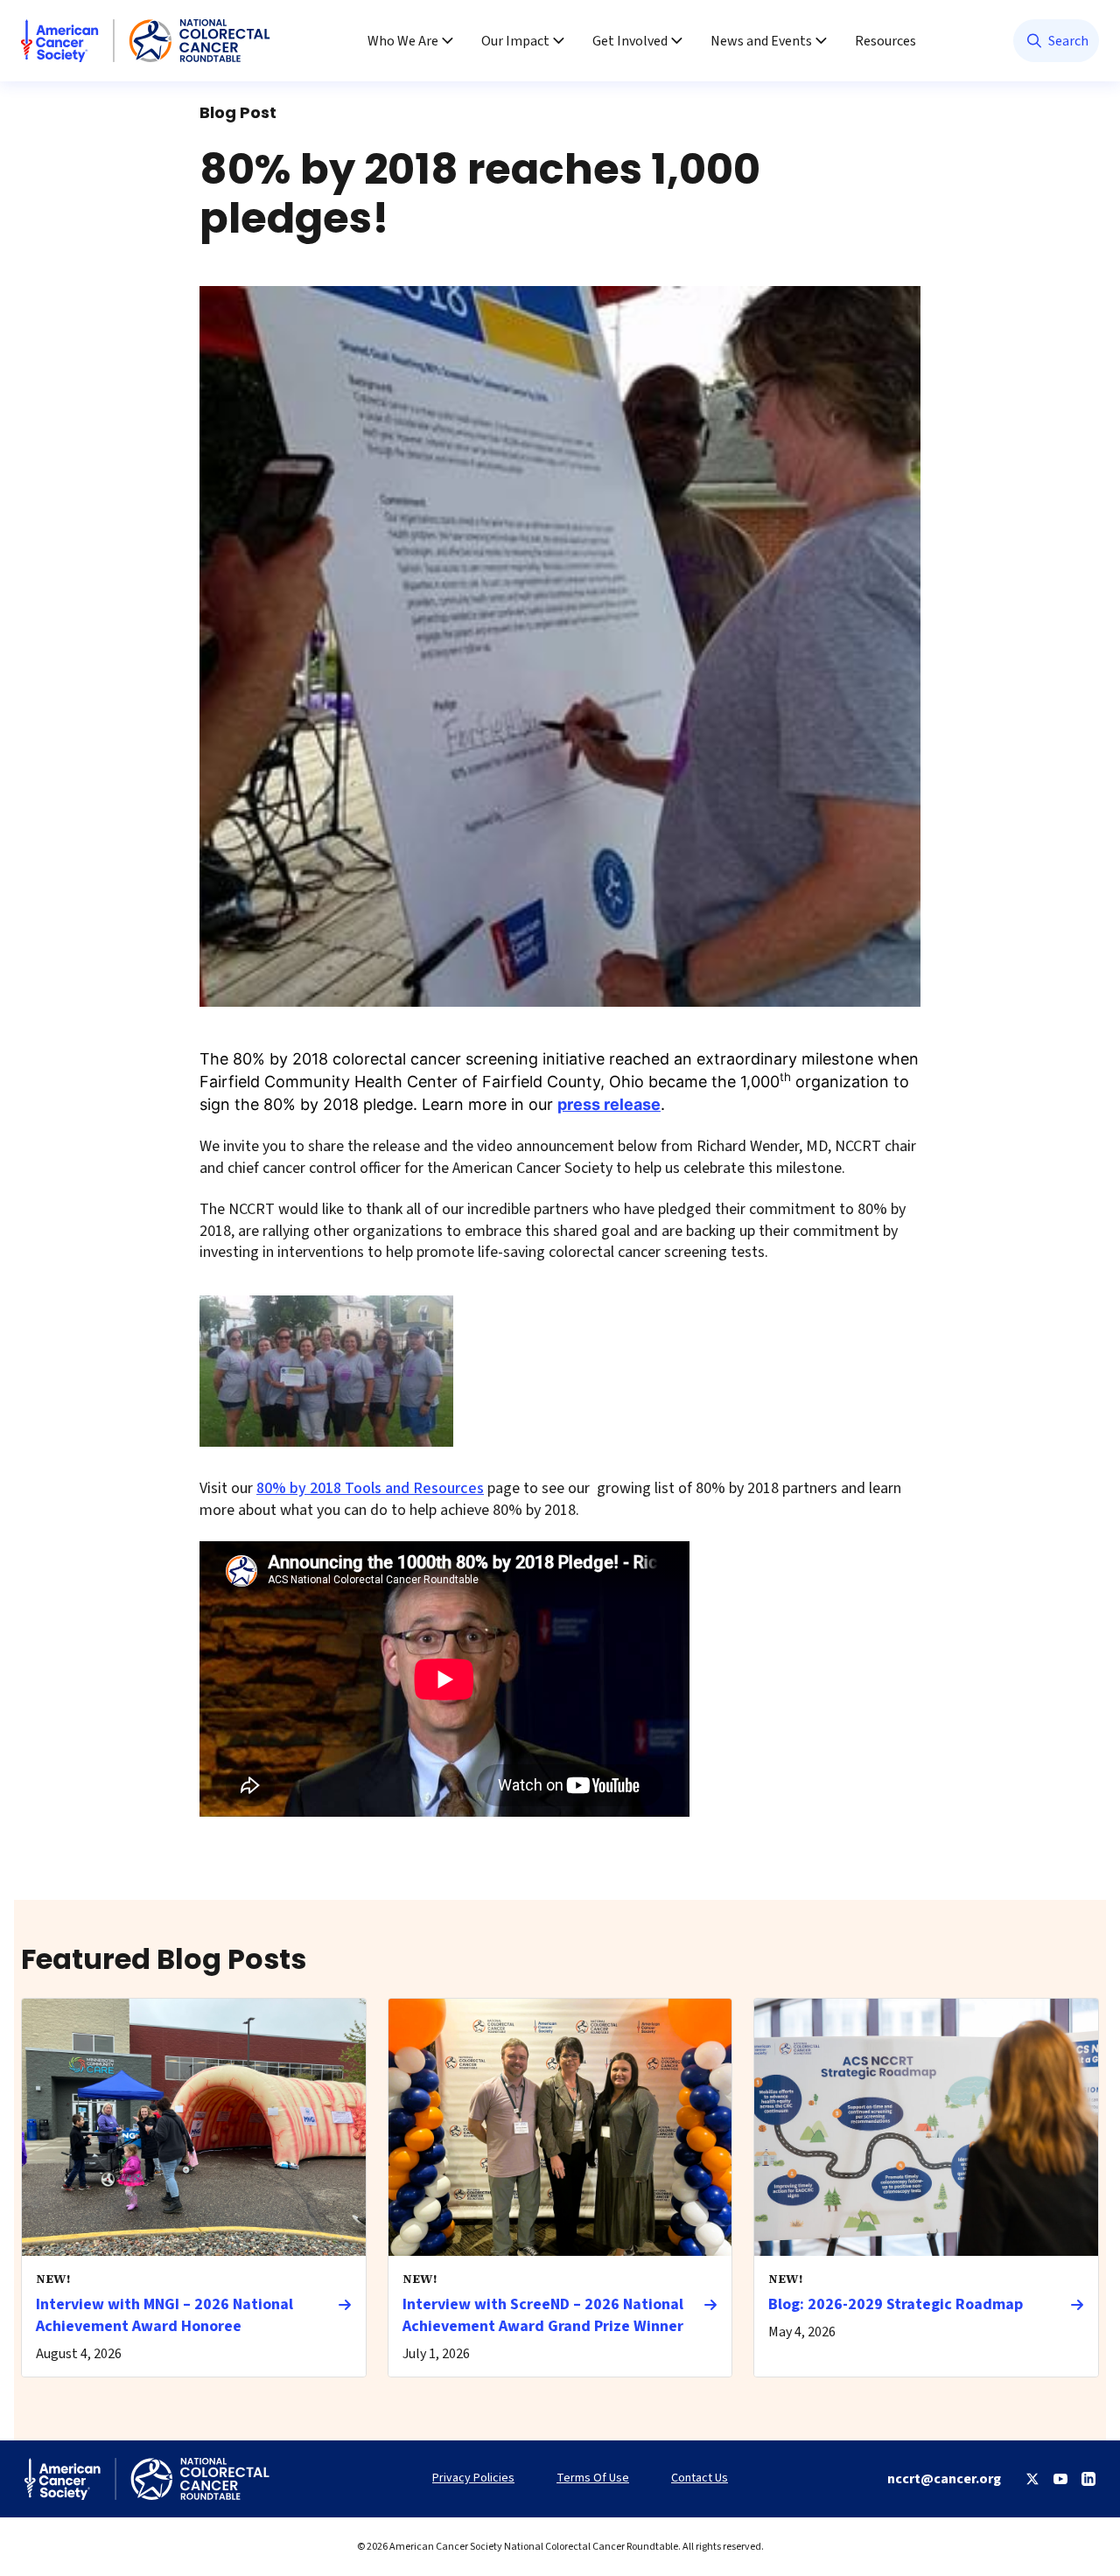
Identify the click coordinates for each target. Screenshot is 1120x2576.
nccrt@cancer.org (944, 2479)
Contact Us (700, 2478)
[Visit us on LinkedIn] (1088, 2479)
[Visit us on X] (1032, 2479)
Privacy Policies (473, 2478)
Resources (885, 41)
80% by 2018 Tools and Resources (370, 1488)
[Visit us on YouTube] (1060, 2479)
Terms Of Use (593, 2478)
